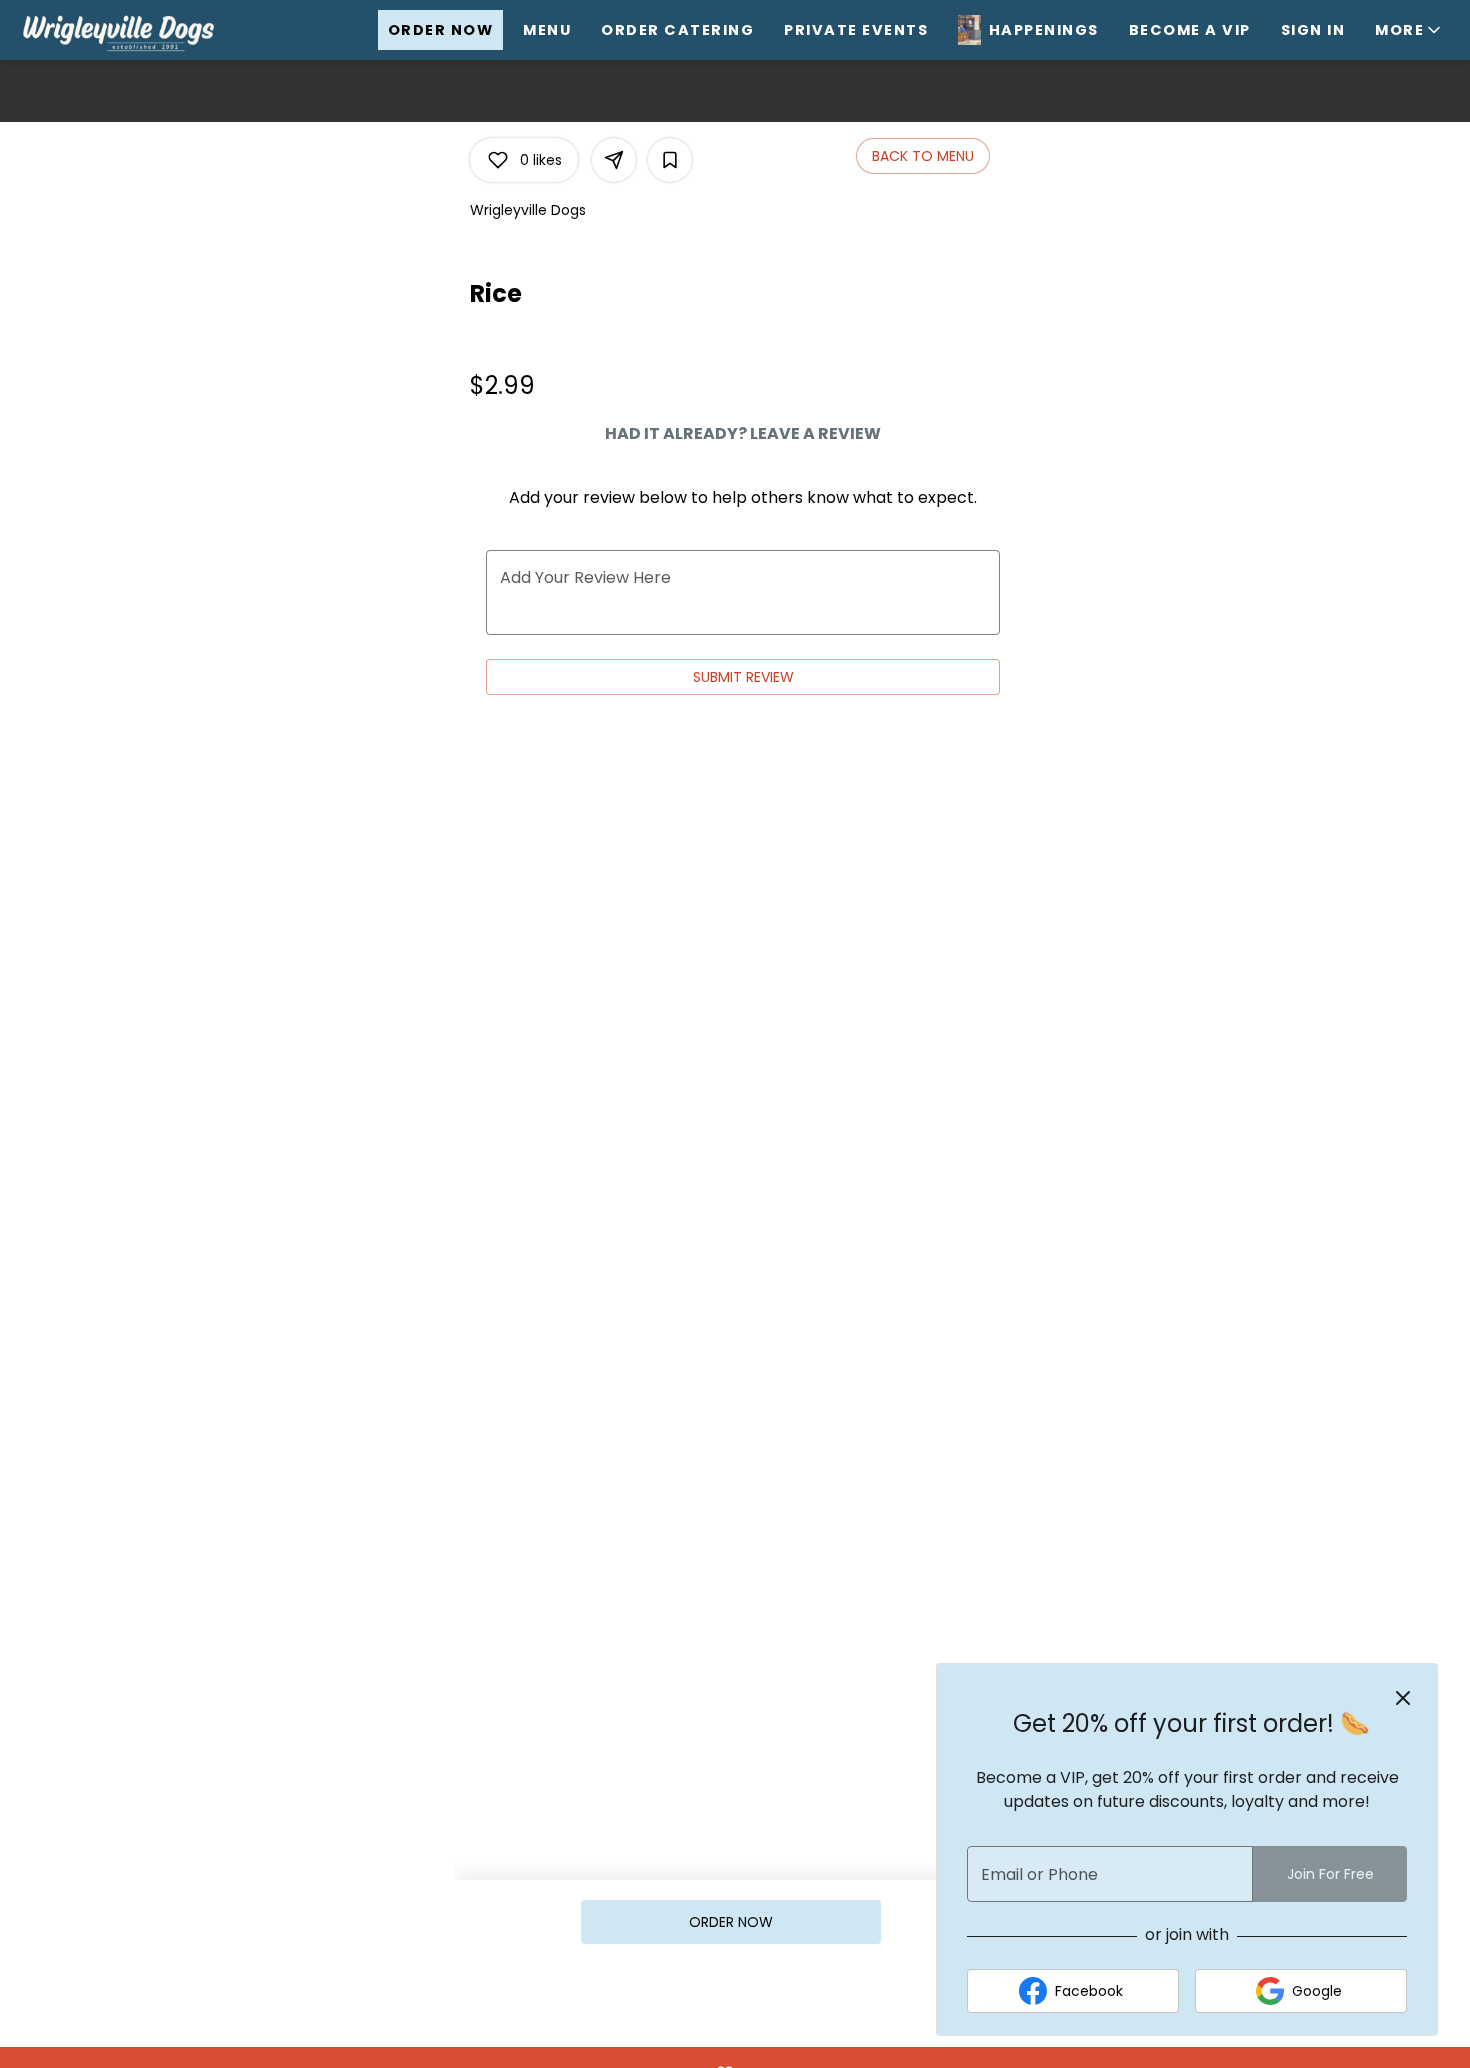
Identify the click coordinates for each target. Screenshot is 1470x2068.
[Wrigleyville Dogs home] (141, 30)
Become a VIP (1190, 30)
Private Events (856, 30)
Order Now (441, 30)
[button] (1409, 30)
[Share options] (614, 160)
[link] (730, 1922)
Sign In (1313, 30)
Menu (547, 30)
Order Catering (677, 30)
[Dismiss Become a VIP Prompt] (1403, 1698)
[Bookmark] (670, 160)
